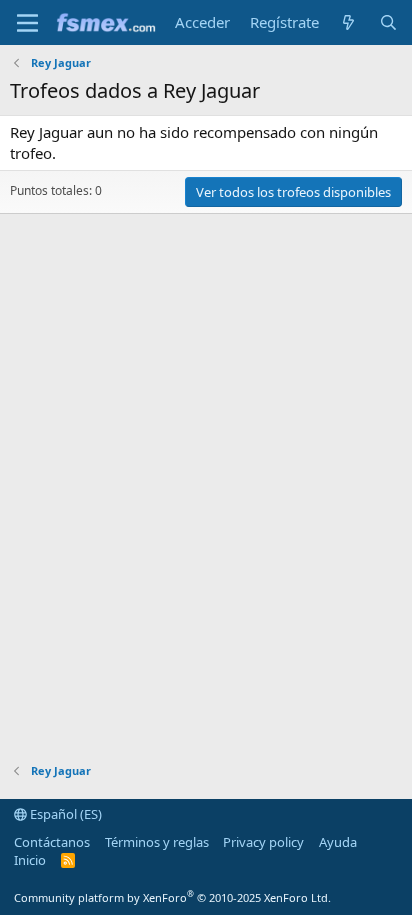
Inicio (30, 860)
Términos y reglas (157, 842)
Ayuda (338, 842)
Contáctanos (52, 842)
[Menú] (27, 23)
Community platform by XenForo (172, 897)
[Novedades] (348, 22)
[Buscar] (388, 22)
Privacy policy (263, 842)
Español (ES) (64, 814)
